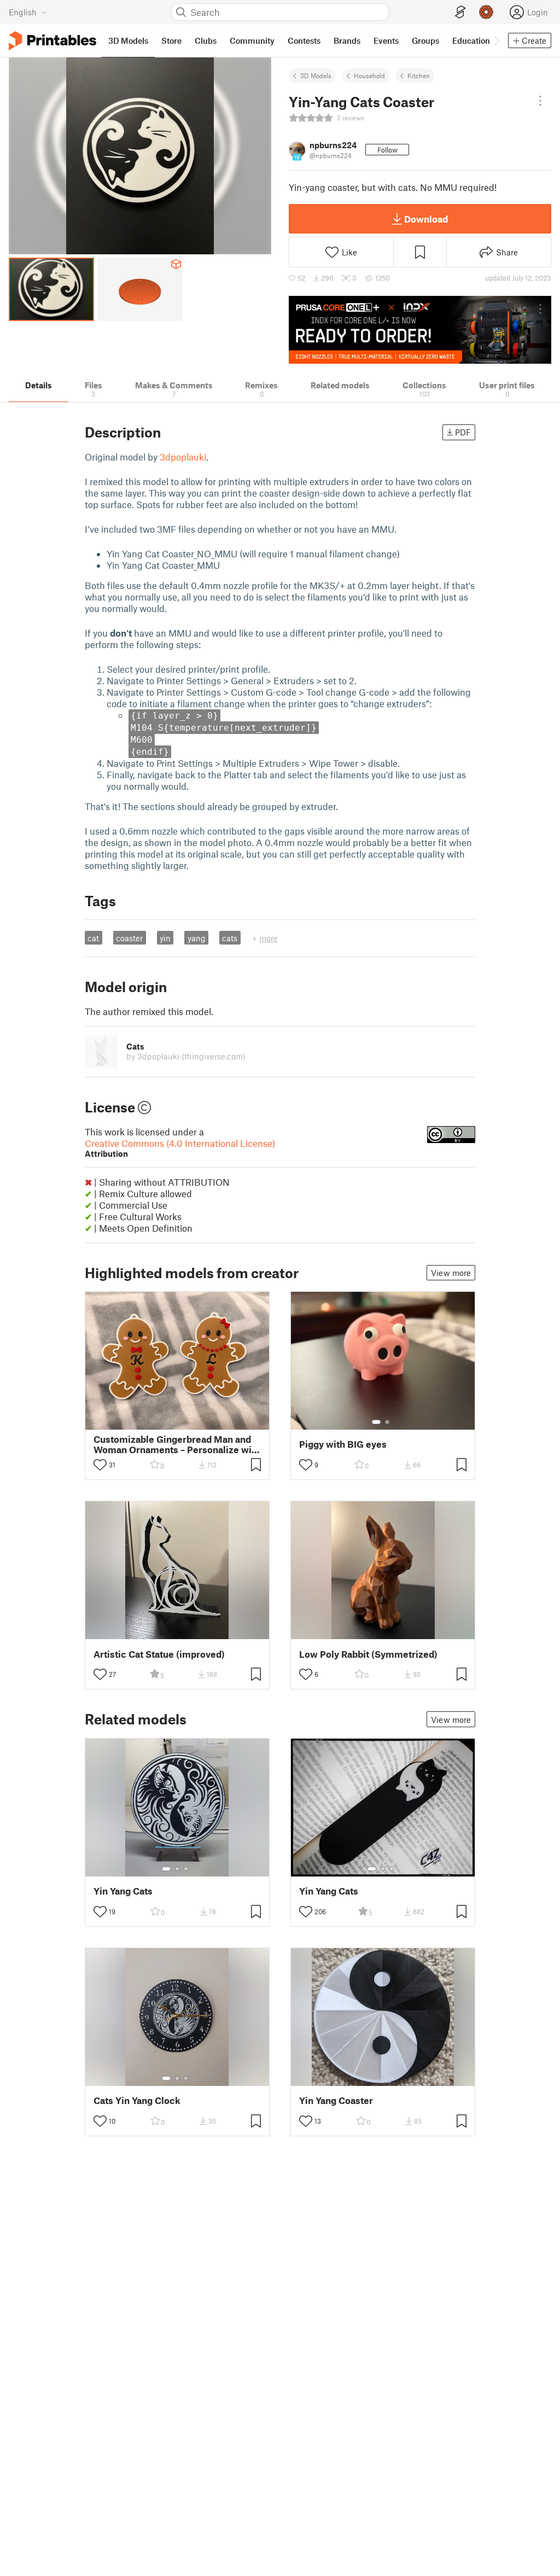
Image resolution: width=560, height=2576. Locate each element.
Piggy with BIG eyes (343, 1444)
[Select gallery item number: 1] (376, 1422)
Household (369, 75)
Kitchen (419, 75)
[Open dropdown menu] (540, 101)
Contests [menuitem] (304, 40)
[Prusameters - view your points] (486, 12)
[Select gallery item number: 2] (387, 1422)
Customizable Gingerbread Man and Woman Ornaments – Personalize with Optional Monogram (177, 1444)
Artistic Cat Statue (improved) (159, 1654)
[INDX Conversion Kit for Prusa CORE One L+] (420, 330)
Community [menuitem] (252, 40)
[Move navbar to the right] (496, 40)
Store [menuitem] (171, 40)
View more (451, 1273)
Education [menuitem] (471, 40)
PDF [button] (463, 432)
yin (165, 938)
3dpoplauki (183, 457)
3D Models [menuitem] (128, 40)
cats (230, 938)
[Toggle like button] (100, 1465)
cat (93, 938)
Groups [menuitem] (425, 40)
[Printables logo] (52, 41)
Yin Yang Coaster (336, 2100)
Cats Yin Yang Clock (137, 2100)
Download (426, 219)
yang (197, 938)
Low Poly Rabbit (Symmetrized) (368, 1654)
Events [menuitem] (386, 40)
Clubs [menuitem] (206, 40)
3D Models (316, 75)
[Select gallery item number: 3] (186, 1869)
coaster (129, 938)
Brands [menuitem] (347, 40)
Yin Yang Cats (123, 1891)
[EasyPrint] (460, 12)
